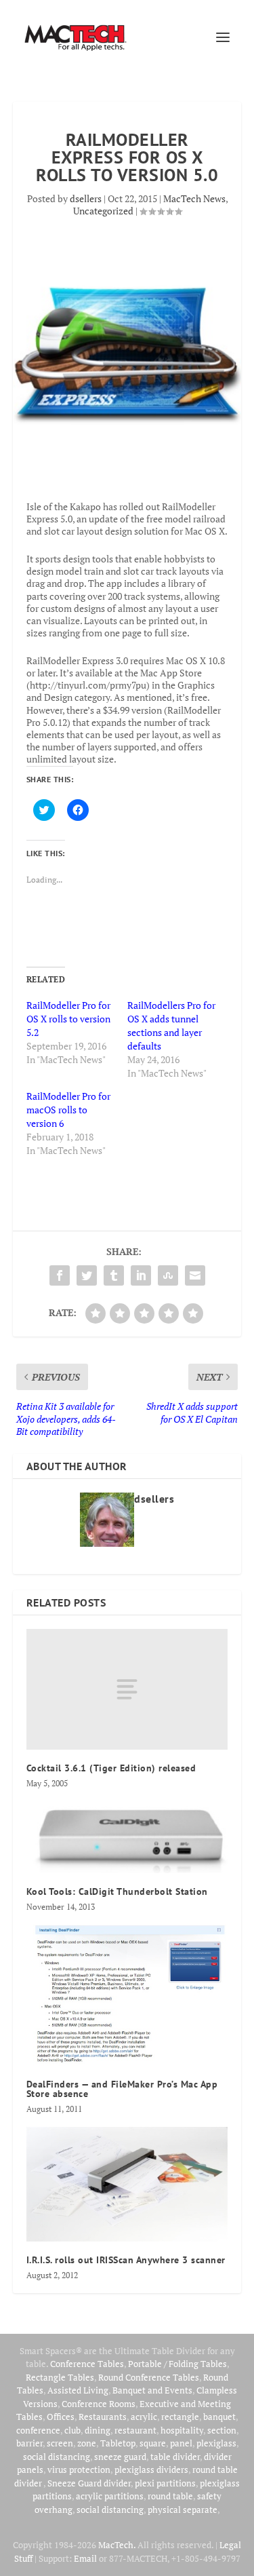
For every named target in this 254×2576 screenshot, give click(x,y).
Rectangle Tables (60, 2377)
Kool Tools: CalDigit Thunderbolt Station (117, 1891)
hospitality (182, 2430)
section (222, 2430)
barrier (29, 2443)
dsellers (86, 198)
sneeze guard (120, 2457)
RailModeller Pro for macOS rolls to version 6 (68, 1110)
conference (38, 2430)
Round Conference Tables (149, 2377)
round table (170, 2496)
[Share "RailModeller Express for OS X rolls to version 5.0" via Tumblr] (114, 1275)
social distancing (57, 2457)
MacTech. (117, 2545)
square (153, 2443)
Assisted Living (78, 2390)
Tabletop (118, 2443)
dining (98, 2430)
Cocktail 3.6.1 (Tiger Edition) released (111, 1768)
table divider (175, 2457)
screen (60, 2443)
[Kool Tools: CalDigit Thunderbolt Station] (127, 1837)
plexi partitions (165, 2483)
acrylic (144, 2417)
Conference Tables (87, 2364)
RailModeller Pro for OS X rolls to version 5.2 (68, 1019)
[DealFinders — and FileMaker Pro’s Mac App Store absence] (127, 1995)
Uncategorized (103, 211)
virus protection (79, 2469)
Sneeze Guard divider (89, 2483)
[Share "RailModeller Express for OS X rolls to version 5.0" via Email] (195, 1275)
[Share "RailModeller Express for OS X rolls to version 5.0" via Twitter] (87, 1275)
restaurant (135, 2430)
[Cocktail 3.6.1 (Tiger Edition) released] (127, 1689)
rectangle (180, 2417)
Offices (61, 2417)
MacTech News (194, 198)
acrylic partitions (110, 2496)
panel (181, 2443)
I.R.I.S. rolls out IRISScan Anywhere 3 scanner (126, 2260)
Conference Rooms (99, 2404)
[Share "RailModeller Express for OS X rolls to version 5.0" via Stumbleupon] (168, 1275)
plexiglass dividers (151, 2469)
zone (87, 2443)
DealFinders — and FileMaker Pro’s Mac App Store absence (122, 2089)
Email (85, 2558)
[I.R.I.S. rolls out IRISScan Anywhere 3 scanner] (127, 2184)
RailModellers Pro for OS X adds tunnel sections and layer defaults (171, 1025)
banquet (219, 2417)
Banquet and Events (152, 2390)
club (72, 2430)
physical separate (183, 2510)
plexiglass (216, 2443)
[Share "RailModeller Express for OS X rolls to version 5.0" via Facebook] (60, 1275)
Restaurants (103, 2417)
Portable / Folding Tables (177, 2364)
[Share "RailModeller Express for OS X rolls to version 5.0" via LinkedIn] (141, 1275)
